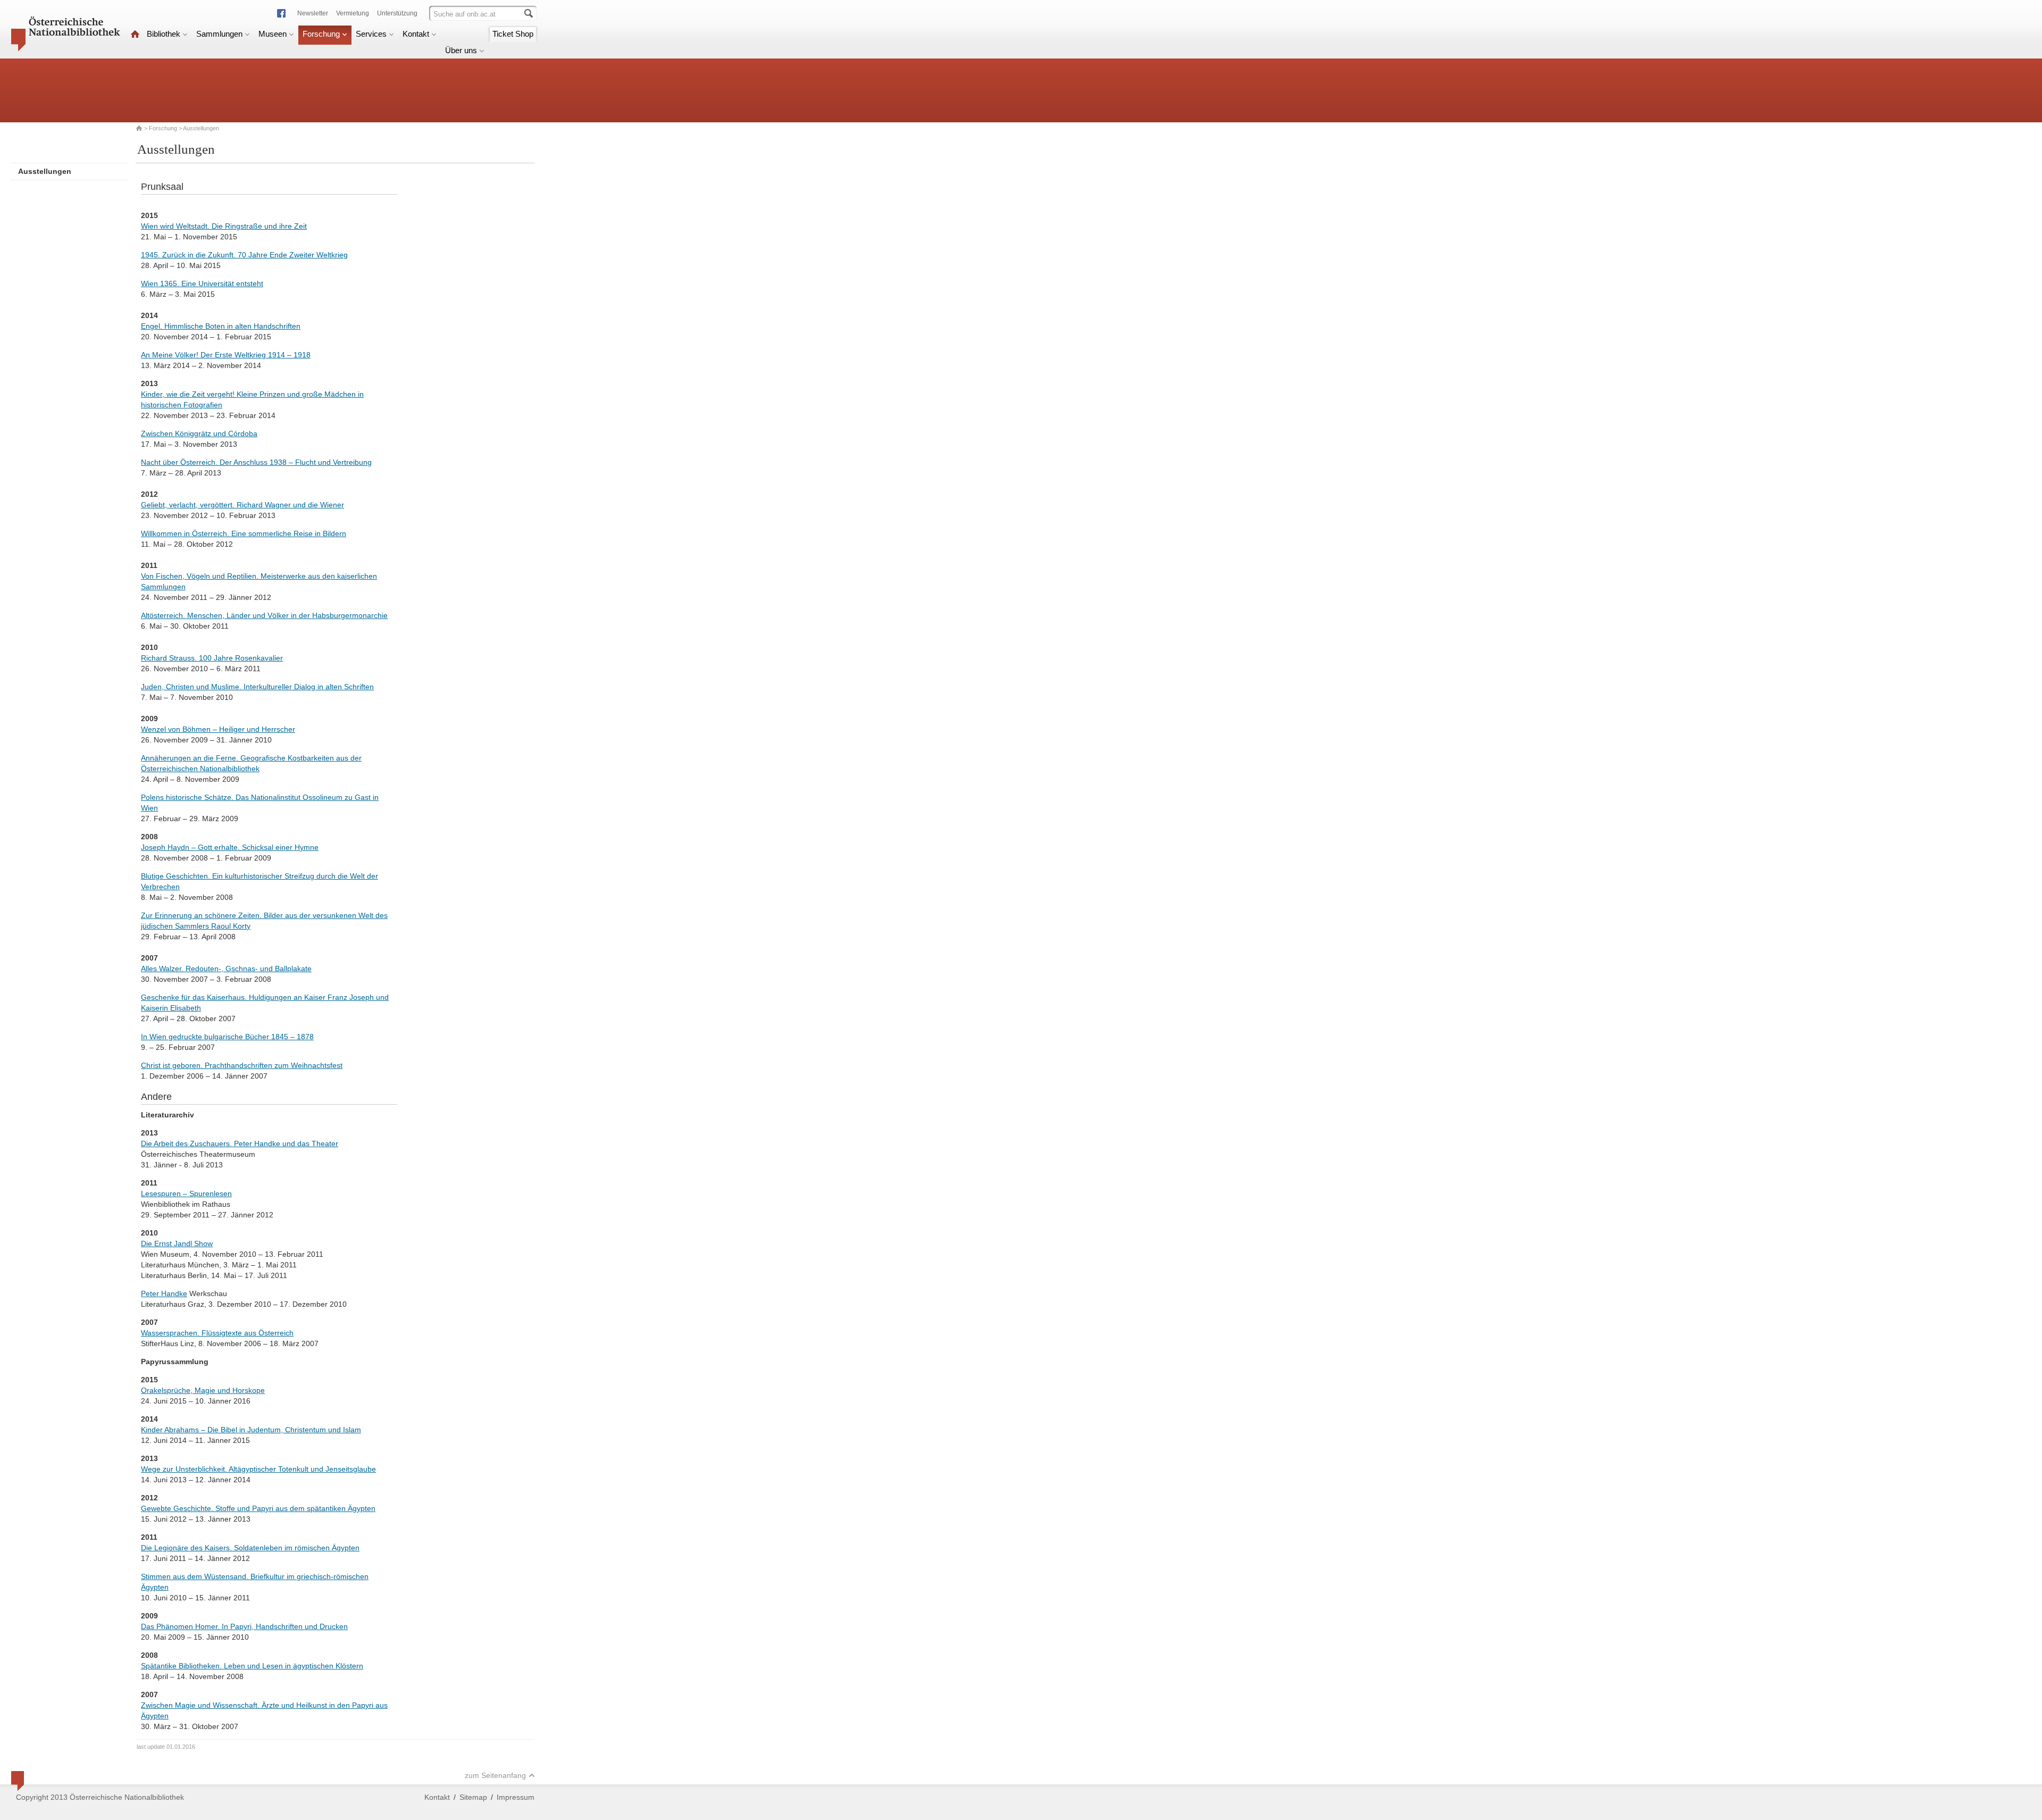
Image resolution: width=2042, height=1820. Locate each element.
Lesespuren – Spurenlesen (186, 1193)
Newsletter (313, 13)
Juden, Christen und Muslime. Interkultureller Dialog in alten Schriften (257, 687)
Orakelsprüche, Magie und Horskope (203, 1390)
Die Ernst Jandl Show (177, 1243)
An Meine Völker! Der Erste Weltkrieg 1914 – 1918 (226, 355)
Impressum (516, 1797)
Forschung (321, 34)
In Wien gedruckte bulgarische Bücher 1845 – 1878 (227, 1037)
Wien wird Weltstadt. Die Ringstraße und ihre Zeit (224, 226)
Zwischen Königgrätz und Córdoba (199, 433)
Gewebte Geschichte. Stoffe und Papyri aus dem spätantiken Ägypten (258, 1508)
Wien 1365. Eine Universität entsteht (202, 283)
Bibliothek (164, 34)
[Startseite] (135, 34)
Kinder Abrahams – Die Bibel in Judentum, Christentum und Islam (251, 1430)
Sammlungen (219, 34)
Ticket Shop (513, 34)
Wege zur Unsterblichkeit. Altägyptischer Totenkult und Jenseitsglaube (258, 1469)
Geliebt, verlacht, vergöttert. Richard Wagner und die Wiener (242, 505)
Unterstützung (397, 13)
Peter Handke (164, 1293)
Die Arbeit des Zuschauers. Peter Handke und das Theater (240, 1143)
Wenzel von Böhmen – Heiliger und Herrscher (218, 729)
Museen (273, 34)
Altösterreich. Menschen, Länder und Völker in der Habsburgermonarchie (264, 615)
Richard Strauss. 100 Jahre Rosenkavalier (212, 658)
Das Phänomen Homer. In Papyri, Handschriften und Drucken (244, 1626)
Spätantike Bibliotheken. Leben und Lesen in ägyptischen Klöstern (252, 1666)
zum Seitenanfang (495, 1775)
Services (371, 34)
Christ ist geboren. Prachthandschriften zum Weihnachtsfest (242, 1065)
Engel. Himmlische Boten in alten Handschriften (221, 326)
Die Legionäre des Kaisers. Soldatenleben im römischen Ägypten (250, 1548)
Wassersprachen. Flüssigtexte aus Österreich (217, 1333)
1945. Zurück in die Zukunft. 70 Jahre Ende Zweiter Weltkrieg (244, 255)
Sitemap (473, 1797)
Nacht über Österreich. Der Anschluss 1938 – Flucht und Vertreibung (256, 462)
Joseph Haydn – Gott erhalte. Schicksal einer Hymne (230, 847)
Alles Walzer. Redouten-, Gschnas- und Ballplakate (226, 969)
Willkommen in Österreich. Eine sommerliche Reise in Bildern (244, 533)
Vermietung (353, 13)
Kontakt (416, 34)
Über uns (461, 50)
